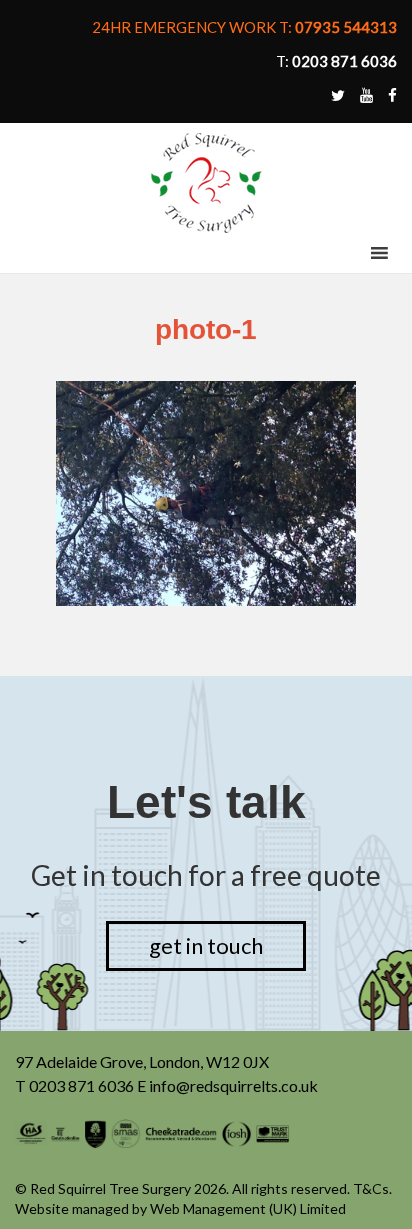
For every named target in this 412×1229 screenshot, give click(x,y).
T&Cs (371, 1188)
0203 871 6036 (81, 1085)
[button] (342, 253)
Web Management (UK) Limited (248, 1208)
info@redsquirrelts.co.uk (233, 1085)
